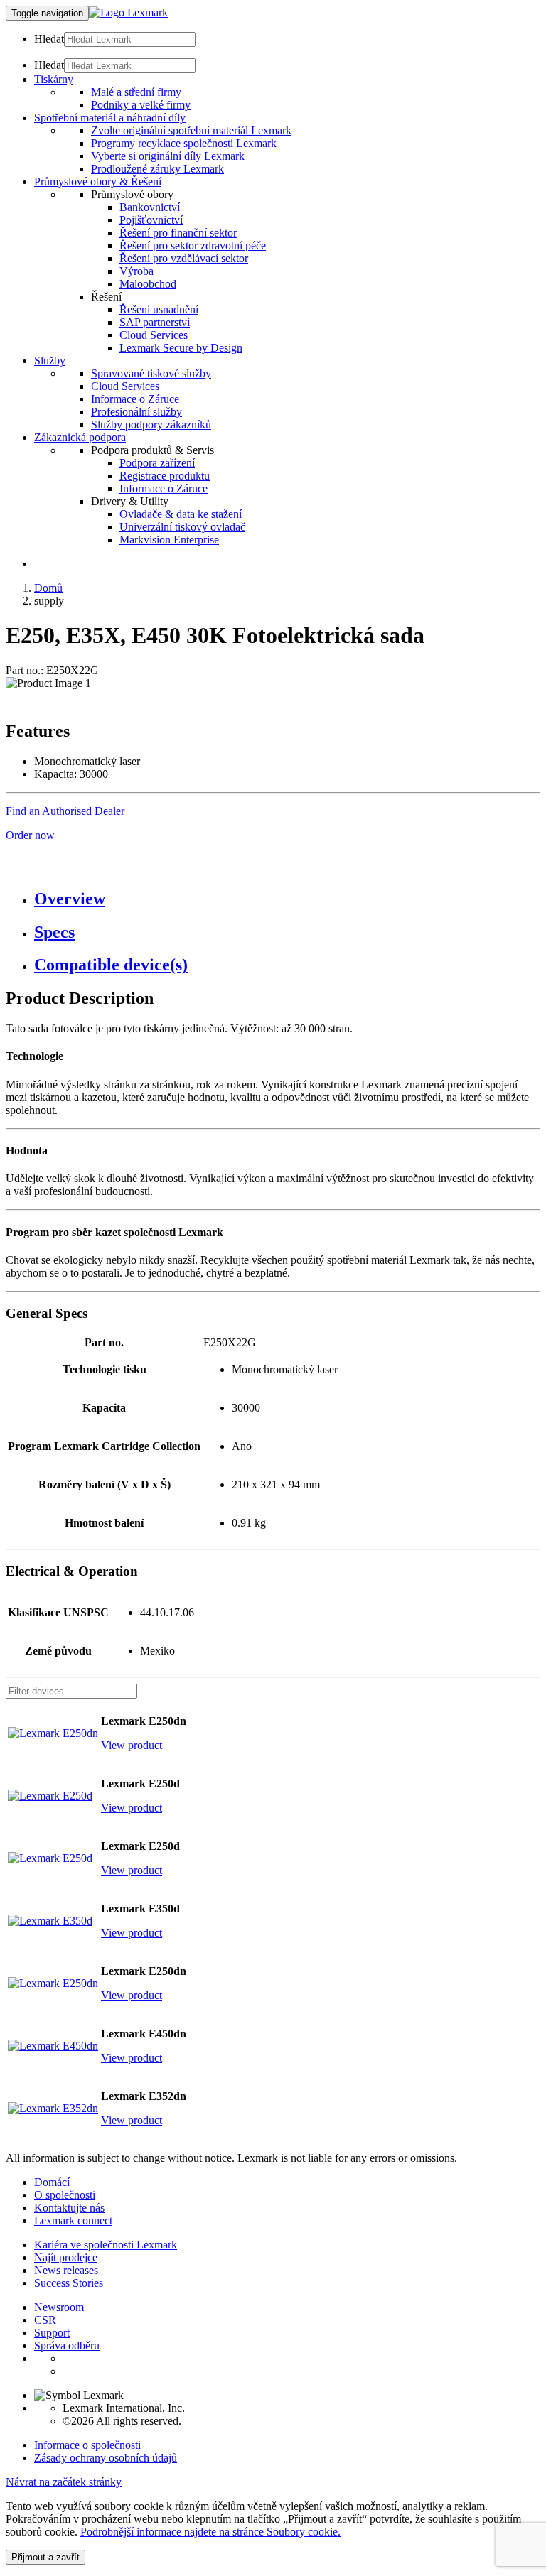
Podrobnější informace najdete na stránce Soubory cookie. (210, 2532)
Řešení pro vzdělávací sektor (184, 258)
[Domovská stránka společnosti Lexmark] (128, 12)
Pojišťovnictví (151, 220)
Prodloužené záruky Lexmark (157, 169)
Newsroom (59, 2307)
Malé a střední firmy (136, 92)
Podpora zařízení (157, 463)
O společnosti (65, 2195)
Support (52, 2333)
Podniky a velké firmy (141, 105)
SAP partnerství (155, 322)
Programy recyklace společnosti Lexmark (184, 143)
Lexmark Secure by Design (181, 348)
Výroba (136, 271)
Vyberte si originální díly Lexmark (168, 156)
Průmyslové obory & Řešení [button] (98, 182)
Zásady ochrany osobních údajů (106, 2458)
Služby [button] (50, 361)
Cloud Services (154, 335)
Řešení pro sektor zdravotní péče (193, 245)
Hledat (49, 39)
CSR (45, 2320)
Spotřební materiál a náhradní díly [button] (110, 118)
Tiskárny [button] (54, 79)
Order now (30, 835)
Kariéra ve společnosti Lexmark (106, 2245)
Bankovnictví (150, 207)
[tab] (287, 899)
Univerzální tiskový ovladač (182, 527)
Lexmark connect (73, 2220)
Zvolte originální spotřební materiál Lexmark (191, 130)
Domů (48, 588)
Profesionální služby (136, 412)
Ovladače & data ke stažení (181, 514)
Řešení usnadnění (159, 309)
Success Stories (69, 2283)
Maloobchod (148, 284)
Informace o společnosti (87, 2445)
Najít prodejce (66, 2257)
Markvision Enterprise (169, 540)
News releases (66, 2270)
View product (132, 1745)
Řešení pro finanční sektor (178, 233)
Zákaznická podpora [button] (80, 437)
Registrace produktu (165, 476)
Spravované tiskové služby (151, 373)
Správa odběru (67, 2345)
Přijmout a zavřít (45, 2557)
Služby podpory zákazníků (151, 424)
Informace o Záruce (135, 399)
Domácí (52, 2182)
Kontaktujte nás (69, 2208)
